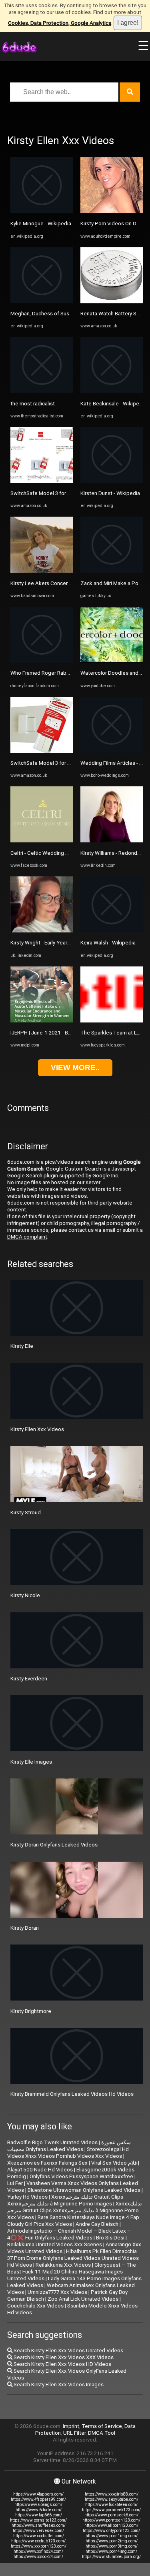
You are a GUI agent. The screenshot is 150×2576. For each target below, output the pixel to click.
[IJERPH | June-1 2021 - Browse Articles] (42, 1021)
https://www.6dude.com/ (39, 2510)
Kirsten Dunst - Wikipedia (110, 493)
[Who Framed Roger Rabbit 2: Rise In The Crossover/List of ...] (42, 661)
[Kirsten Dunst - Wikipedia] (112, 481)
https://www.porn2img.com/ (112, 2541)
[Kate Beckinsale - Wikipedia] (112, 391)
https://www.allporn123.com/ (111, 2525)
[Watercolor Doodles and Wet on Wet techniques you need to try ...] (112, 661)
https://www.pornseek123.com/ (111, 2510)
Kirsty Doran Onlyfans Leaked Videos (54, 1845)
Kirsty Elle (22, 1346)
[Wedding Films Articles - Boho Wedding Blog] (112, 751)
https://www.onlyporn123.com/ (111, 2531)
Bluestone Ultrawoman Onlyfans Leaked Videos (84, 2190)
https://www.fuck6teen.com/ (111, 2505)
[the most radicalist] (42, 391)
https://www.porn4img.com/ (111, 2551)
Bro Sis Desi (110, 2238)
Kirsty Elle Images (31, 1762)
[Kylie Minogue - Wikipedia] (42, 211)
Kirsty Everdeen (29, 1679)
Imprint (71, 2426)
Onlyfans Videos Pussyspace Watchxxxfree (81, 2176)
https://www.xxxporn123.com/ (39, 2546)
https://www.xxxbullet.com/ (39, 2536)
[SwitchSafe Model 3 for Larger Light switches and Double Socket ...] (42, 481)
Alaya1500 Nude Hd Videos (40, 2170)
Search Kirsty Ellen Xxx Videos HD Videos (62, 2364)
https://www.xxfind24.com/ (38, 2551)
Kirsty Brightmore (31, 2011)
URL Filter (74, 2433)
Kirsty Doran (25, 1928)
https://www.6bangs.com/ (38, 2505)
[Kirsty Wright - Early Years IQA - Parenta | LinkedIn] (42, 931)
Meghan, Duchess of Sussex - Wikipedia (58, 314)
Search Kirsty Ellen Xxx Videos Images (58, 2385)
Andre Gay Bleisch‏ (97, 2224)
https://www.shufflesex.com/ (39, 2525)
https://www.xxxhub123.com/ (38, 2541)
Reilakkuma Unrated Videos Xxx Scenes (55, 2244)
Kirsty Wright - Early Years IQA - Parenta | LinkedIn (68, 943)
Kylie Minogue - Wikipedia (41, 224)
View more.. (75, 1067)
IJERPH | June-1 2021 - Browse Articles (56, 1033)
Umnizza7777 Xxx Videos (57, 2292)
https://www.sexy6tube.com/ (112, 2499)
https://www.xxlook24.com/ (38, 2557)
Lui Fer (15, 2183)
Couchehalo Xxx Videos (35, 2306)
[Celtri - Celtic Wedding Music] (42, 841)
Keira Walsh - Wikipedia (108, 943)
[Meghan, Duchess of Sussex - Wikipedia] (42, 302)
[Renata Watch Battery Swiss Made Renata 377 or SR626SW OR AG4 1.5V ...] (112, 302)
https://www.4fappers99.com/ (38, 2499)
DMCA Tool (102, 2433)
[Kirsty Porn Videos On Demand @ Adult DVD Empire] (112, 211)
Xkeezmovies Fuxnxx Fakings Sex (47, 2163)
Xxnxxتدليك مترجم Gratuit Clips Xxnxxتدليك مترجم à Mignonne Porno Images (65, 2200)
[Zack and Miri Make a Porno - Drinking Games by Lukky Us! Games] (112, 571)
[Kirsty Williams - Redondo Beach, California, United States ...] (112, 841)
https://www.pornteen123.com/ (111, 2520)
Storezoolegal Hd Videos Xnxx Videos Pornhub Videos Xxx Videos (68, 2153)
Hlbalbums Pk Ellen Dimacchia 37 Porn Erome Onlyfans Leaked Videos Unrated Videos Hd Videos (73, 2258)
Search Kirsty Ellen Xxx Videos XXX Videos (63, 2357)
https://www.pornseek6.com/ (111, 2515)
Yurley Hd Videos (27, 2197)
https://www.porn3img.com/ (112, 2546)
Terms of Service (102, 2426)
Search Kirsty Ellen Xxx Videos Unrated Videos (68, 2350)
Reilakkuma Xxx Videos (63, 2265)
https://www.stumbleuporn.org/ (111, 2557)
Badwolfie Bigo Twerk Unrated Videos (52, 2142)
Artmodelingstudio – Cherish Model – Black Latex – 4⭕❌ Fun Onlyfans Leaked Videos (69, 2234)
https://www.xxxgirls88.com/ (112, 2494)
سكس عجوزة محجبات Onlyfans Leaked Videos (69, 2146)
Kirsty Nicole (25, 1595)
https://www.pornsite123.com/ (38, 2520)
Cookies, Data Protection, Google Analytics (60, 23)
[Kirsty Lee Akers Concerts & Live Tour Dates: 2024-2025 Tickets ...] (42, 571)
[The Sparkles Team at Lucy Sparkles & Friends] (112, 1021)
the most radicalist (33, 404)
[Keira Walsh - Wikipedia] (112, 931)
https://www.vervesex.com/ (38, 2531)
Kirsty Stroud (26, 1513)
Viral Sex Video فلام (114, 2163)
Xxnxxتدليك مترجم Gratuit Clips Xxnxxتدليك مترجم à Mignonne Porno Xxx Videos (75, 2210)
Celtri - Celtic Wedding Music (45, 853)
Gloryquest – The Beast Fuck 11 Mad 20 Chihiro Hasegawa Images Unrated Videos (72, 2272)
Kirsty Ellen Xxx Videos (37, 1429)
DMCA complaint (27, 1237)
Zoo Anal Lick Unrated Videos (83, 2299)
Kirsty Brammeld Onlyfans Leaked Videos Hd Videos (72, 2094)
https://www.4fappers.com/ (38, 2494)
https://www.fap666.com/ (39, 2515)
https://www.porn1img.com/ (112, 2536)
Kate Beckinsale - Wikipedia (113, 404)
